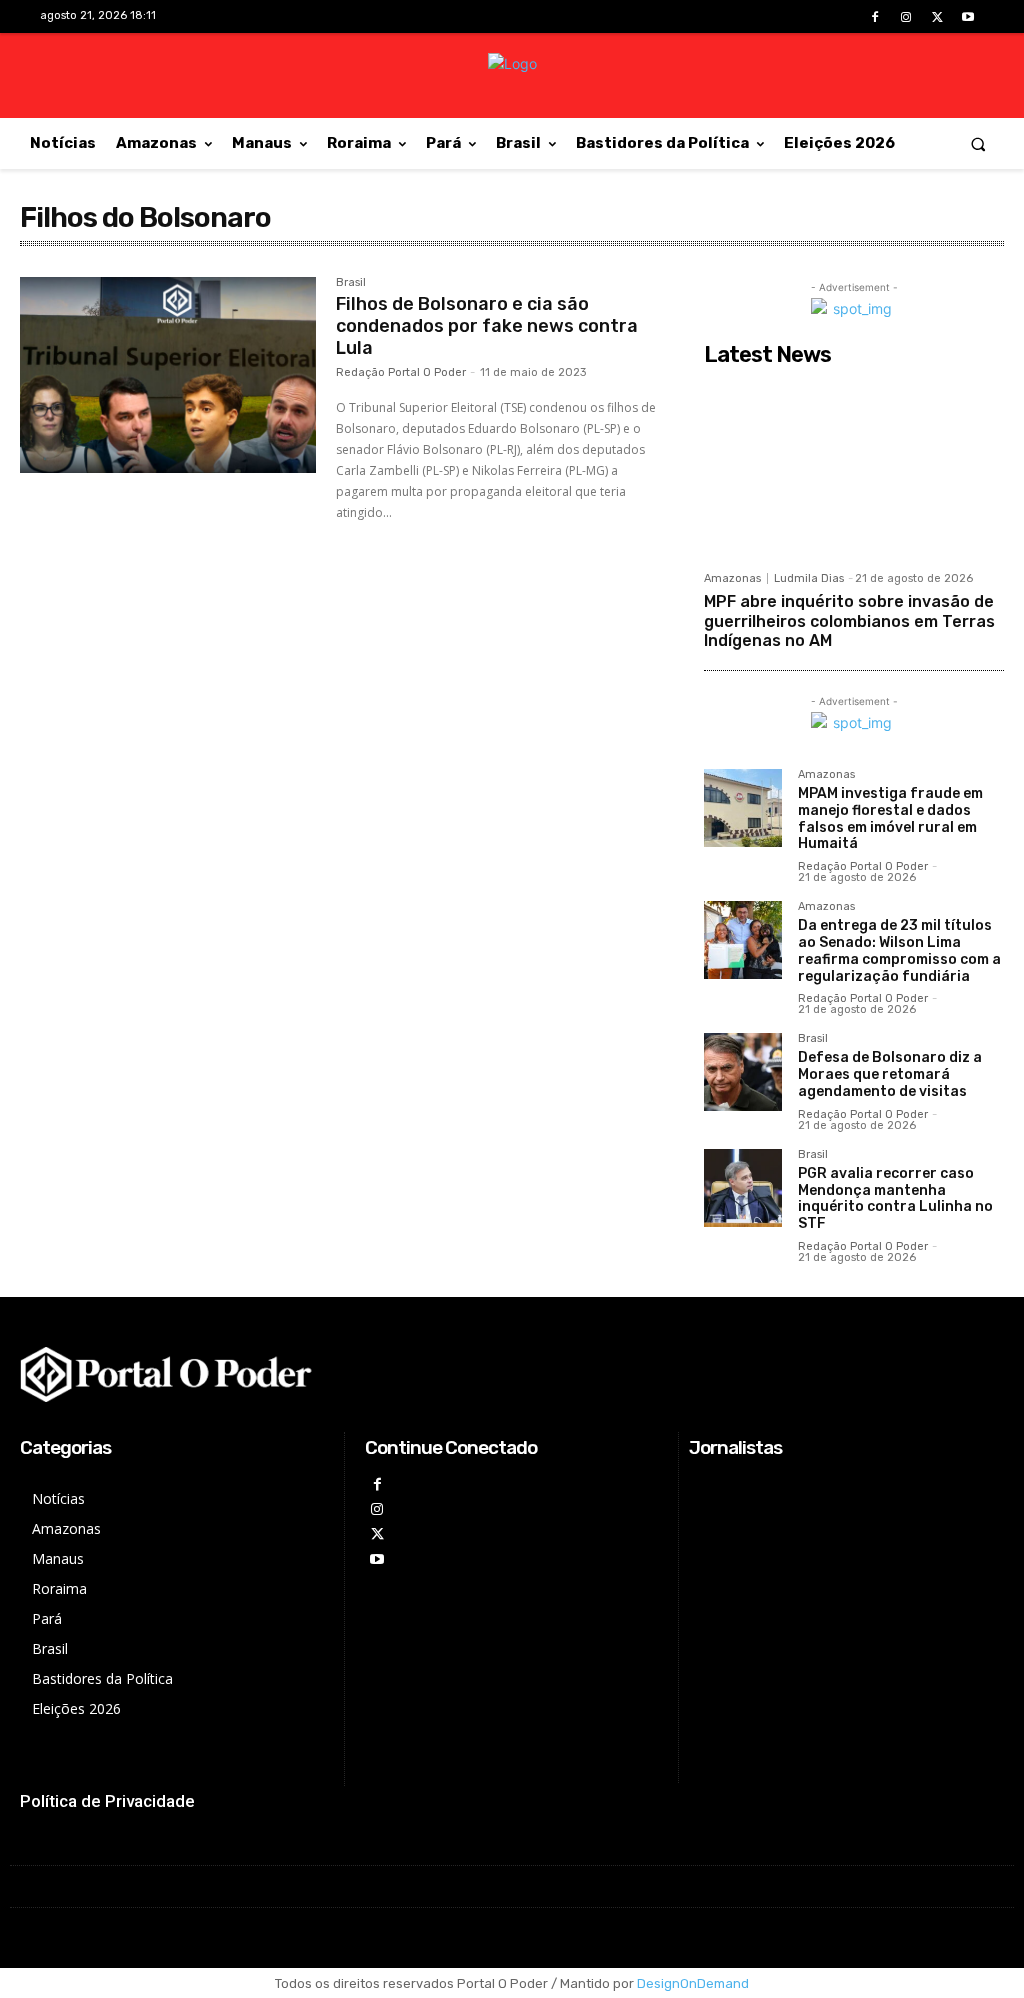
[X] (937, 17)
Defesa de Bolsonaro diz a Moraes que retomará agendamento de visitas (890, 1074)
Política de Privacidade (107, 1801)
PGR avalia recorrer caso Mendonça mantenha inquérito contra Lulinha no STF (895, 1198)
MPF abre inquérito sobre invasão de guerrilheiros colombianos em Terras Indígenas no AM (849, 620)
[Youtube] (968, 17)
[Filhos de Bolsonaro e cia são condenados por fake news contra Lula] (168, 375)
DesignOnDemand (693, 1983)
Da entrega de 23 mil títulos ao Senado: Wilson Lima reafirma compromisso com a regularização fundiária (899, 950)
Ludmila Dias (809, 578)
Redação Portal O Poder (401, 372)
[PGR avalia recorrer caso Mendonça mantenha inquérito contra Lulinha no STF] (743, 1188)
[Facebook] (874, 17)
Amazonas (732, 578)
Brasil (351, 283)
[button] (978, 143)
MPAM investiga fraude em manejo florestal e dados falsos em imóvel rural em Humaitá (890, 818)
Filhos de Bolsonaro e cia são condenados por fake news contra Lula (487, 325)
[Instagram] (905, 17)
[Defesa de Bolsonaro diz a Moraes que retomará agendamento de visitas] (743, 1072)
